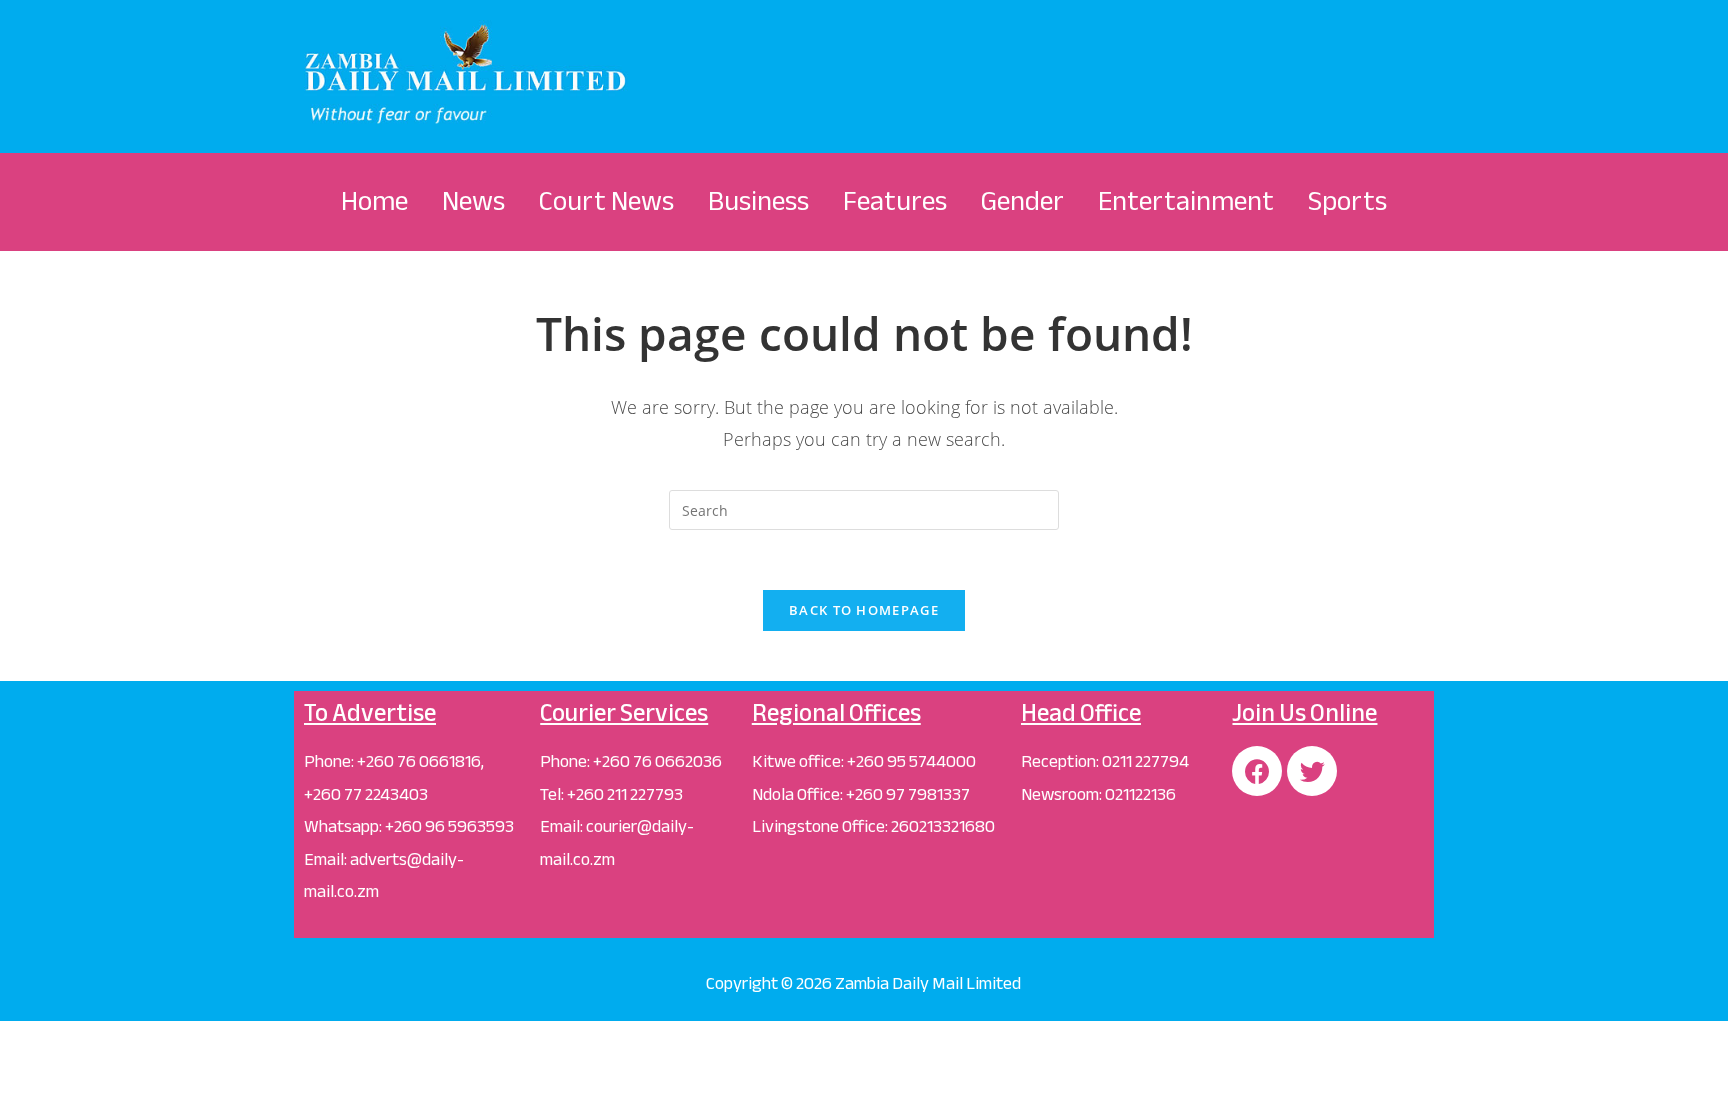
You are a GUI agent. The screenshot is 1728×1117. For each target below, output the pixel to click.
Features (895, 201)
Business (758, 201)
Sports (1347, 201)
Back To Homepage (864, 610)
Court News (606, 201)
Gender (1022, 201)
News (473, 201)
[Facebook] (1257, 771)
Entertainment (1186, 201)
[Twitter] (1312, 771)
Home (374, 201)
